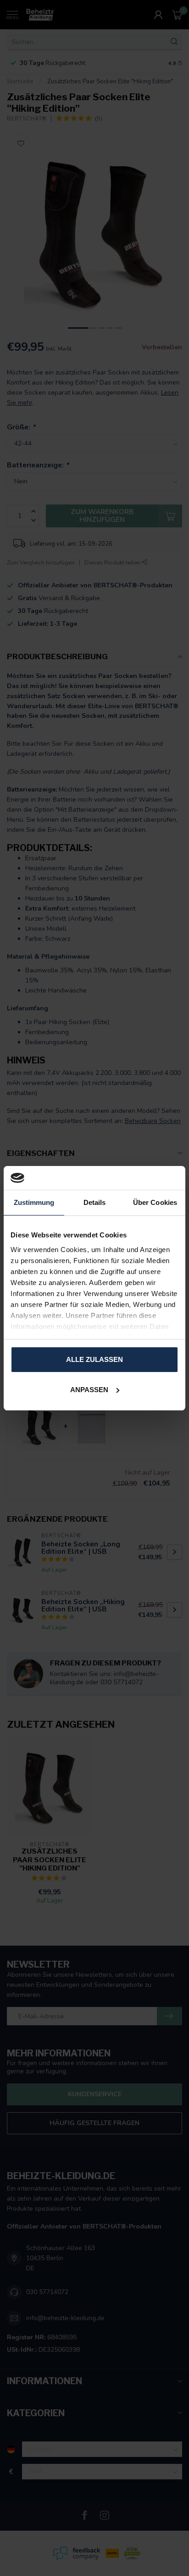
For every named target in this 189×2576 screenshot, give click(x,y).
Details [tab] (95, 1202)
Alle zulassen (94, 1359)
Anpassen (89, 1390)
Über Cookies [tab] (155, 1202)
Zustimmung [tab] (34, 1202)
